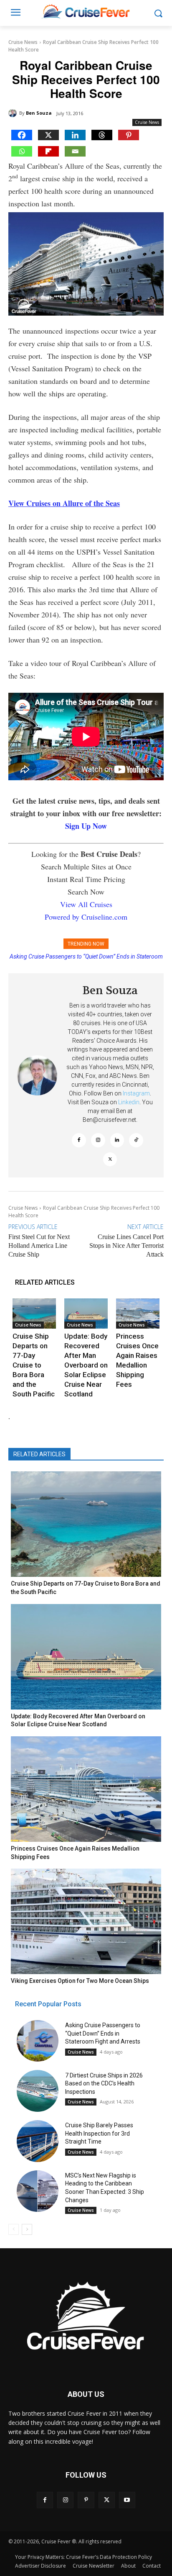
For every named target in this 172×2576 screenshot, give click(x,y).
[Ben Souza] (14, 113)
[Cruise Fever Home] (86, 11)
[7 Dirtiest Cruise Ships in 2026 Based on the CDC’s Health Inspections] (38, 2091)
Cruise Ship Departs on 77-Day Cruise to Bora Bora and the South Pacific (34, 1365)
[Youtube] (127, 2500)
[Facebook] (22, 135)
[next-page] (27, 2229)
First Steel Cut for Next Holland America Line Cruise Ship (39, 1246)
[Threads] (102, 135)
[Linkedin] (75, 135)
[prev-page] (14, 2229)
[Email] (75, 151)
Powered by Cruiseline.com (86, 917)
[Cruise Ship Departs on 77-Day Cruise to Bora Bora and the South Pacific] (34, 1314)
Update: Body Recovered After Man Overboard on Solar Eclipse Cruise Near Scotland (86, 1365)
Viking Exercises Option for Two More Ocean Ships (80, 1981)
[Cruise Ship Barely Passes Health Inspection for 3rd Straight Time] (38, 2141)
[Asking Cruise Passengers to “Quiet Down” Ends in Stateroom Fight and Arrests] (38, 2041)
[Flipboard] (48, 151)
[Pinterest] (129, 135)
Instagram (136, 1093)
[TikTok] (136, 1140)
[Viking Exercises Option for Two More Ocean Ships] (86, 1921)
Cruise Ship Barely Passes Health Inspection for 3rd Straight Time (99, 2133)
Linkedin (129, 1102)
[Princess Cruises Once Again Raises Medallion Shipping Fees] (138, 1314)
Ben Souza (39, 113)
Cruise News (23, 42)
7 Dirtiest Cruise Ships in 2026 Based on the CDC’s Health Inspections (104, 2084)
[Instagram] (98, 1140)
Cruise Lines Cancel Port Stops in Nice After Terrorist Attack (126, 1246)
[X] (48, 135)
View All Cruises (86, 904)
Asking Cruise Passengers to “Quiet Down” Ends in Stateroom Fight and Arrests (103, 2033)
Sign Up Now (86, 826)
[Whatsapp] (22, 151)
